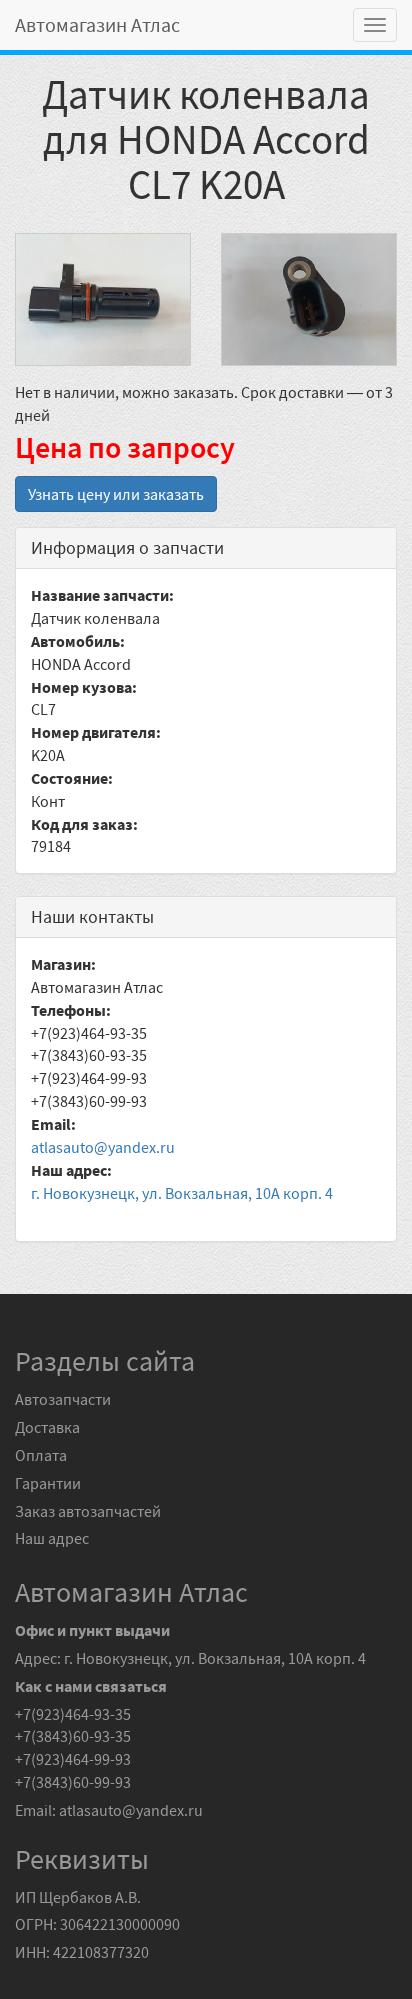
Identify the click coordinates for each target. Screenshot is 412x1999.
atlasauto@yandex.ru (103, 1147)
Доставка (47, 1427)
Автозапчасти (63, 1399)
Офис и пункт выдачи (92, 1630)
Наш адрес (52, 1538)
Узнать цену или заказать (116, 494)
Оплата (41, 1455)
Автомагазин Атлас (97, 24)
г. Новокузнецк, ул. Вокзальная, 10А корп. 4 (182, 1193)
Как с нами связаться (91, 1686)
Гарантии (48, 1483)
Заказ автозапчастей (88, 1511)
